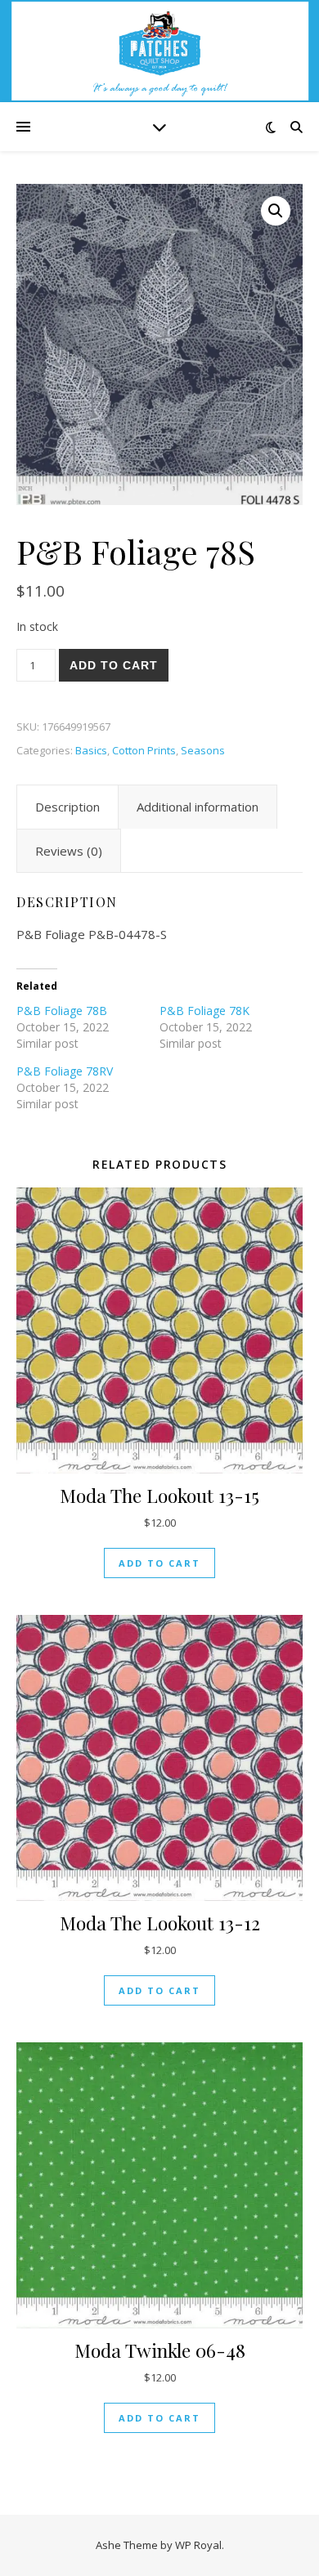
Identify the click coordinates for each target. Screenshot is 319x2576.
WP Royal (198, 2545)
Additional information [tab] (198, 807)
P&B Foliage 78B (62, 1011)
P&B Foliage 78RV (65, 1071)
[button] (276, 211)
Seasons (203, 750)
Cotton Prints (144, 750)
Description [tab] (67, 807)
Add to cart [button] (159, 1563)
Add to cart (114, 665)
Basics (91, 750)
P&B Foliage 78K (204, 1011)
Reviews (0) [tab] (69, 851)
